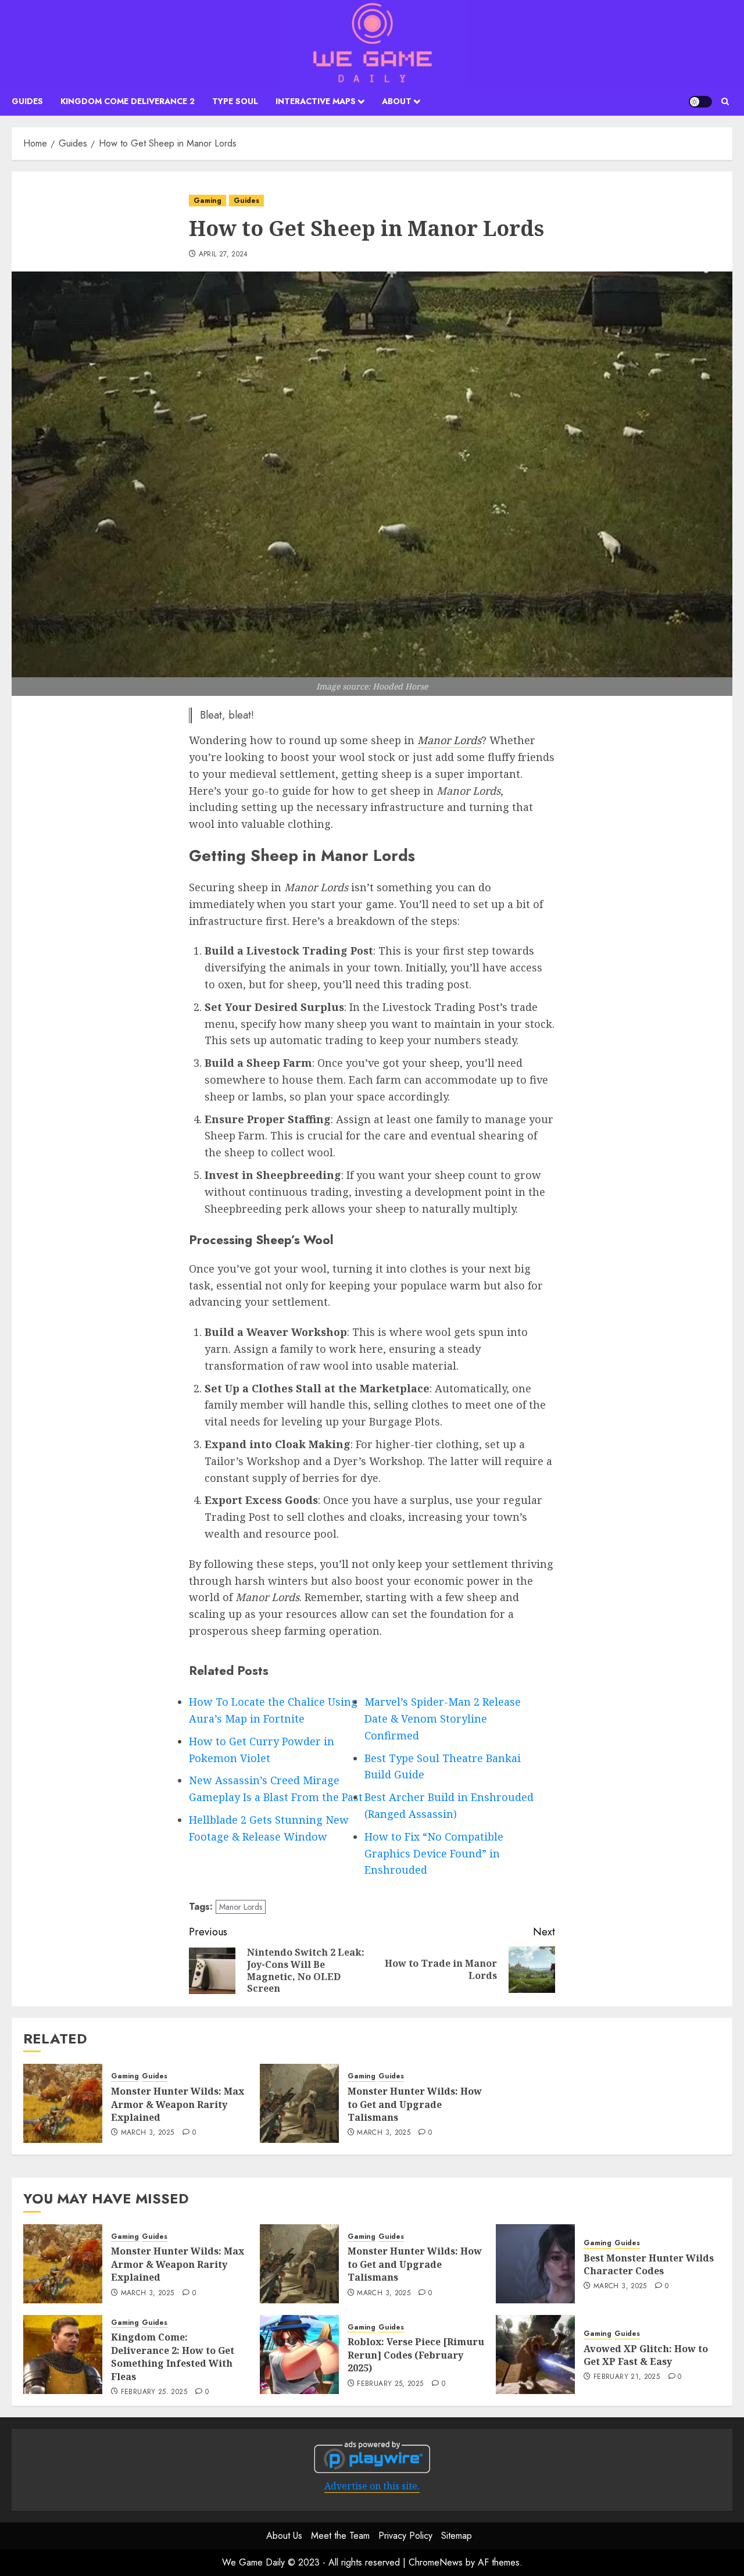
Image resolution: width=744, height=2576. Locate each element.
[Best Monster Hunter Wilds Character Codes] (535, 2264)
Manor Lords (449, 740)
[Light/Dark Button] (700, 102)
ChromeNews (436, 2562)
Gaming (208, 201)
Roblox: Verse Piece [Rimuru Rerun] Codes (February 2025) (416, 2355)
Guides (27, 101)
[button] (725, 101)
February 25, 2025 (154, 2392)
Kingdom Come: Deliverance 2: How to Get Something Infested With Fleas (173, 2357)
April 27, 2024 (223, 255)
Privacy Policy (405, 2536)
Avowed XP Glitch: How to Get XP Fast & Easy (646, 2355)
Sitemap (457, 2536)
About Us (284, 2536)
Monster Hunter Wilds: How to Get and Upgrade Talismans (415, 2104)
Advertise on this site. (372, 2486)
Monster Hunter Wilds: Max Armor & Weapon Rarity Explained (178, 2104)
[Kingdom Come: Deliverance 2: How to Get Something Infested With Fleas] (63, 2355)
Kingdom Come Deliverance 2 (128, 101)
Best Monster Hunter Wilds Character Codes (649, 2264)
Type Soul (235, 101)
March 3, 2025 (148, 2133)
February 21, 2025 (627, 2377)
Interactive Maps (316, 101)
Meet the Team (340, 2536)
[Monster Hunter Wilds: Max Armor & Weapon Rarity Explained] (63, 2103)
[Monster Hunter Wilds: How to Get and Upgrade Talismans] (299, 2103)
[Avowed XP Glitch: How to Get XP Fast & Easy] (535, 2355)
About (397, 101)
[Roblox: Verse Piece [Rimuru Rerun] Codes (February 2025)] (299, 2355)
